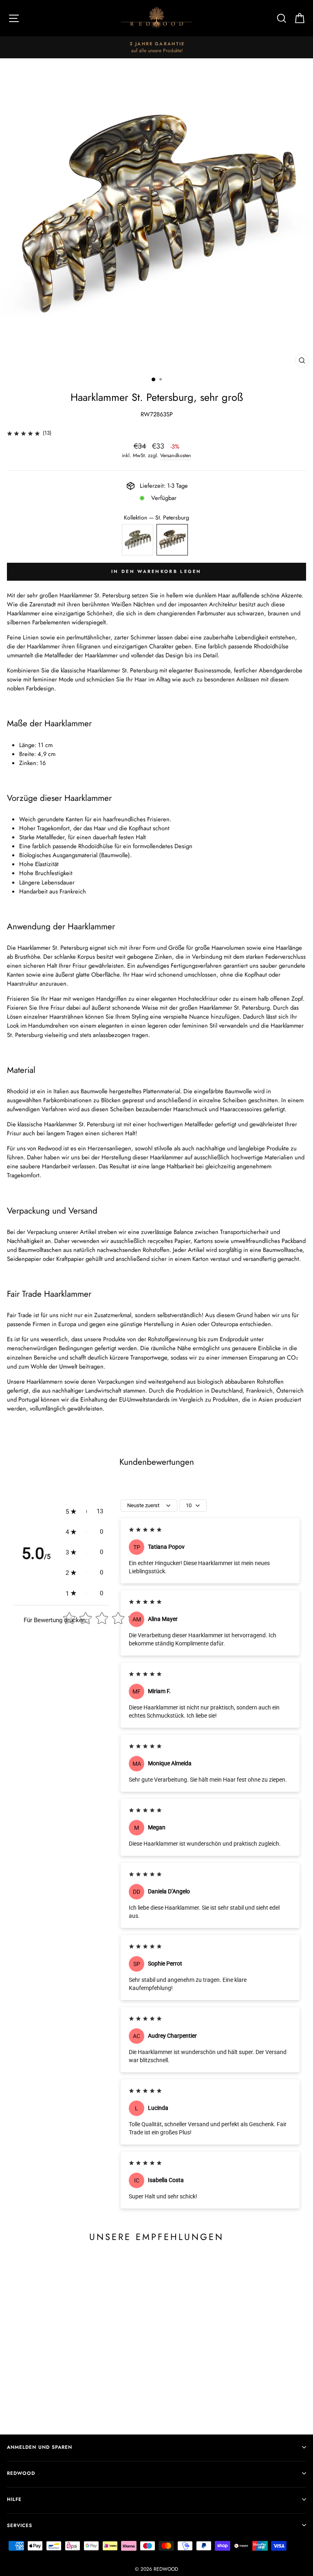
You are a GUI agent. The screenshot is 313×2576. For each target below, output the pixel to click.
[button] (84, 1511)
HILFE (14, 2499)
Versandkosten (176, 455)
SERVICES (20, 2525)
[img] (23, 433)
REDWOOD (21, 2473)
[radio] (138, 540)
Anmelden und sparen (40, 2447)
